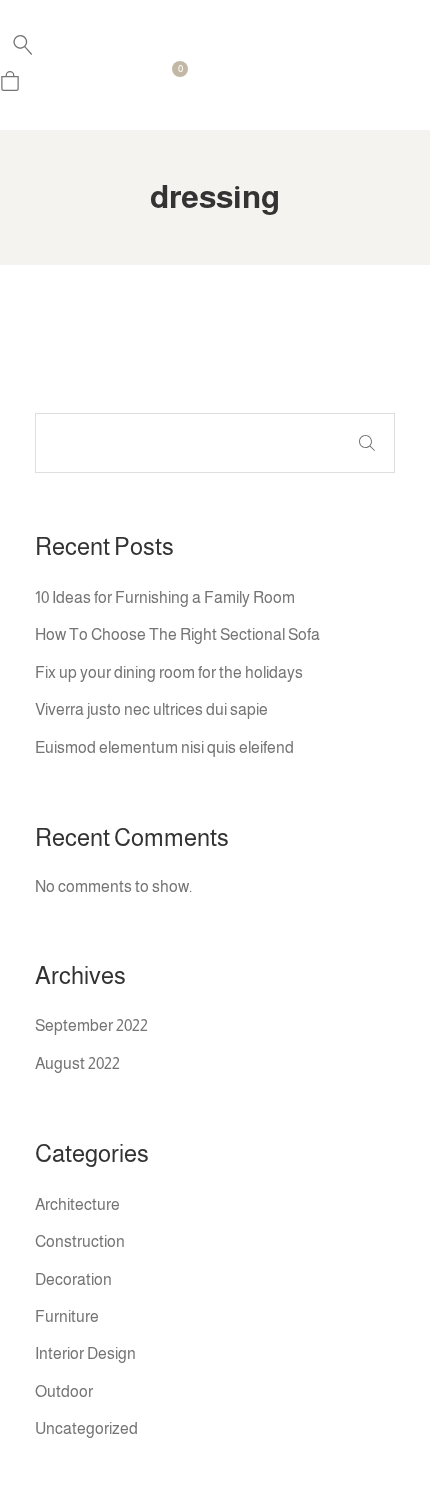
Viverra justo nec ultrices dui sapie (151, 709)
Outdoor (64, 1391)
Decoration (73, 1279)
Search (367, 443)
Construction (80, 1241)
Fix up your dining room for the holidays (169, 672)
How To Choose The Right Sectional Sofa (177, 634)
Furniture (67, 1316)
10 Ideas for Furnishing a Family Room (165, 597)
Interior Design (85, 1353)
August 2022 (77, 1063)
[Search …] (23, 50)
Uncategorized (86, 1428)
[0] (10, 85)
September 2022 (91, 1025)
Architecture (77, 1204)
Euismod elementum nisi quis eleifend (164, 747)
